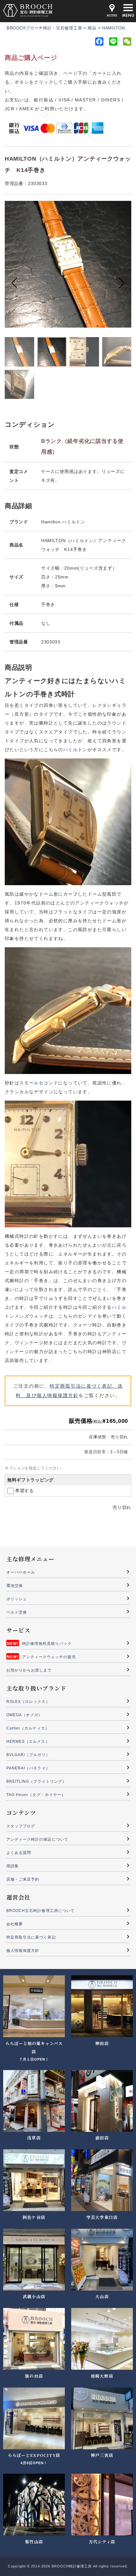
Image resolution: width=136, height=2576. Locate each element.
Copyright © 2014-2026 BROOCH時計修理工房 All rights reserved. (68, 2566)
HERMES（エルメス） (28, 1742)
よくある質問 (19, 1853)
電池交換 (15, 1586)
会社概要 (15, 1924)
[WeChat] (127, 43)
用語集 (12, 1866)
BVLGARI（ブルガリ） (28, 1755)
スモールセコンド (39, 1083)
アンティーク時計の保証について (37, 1839)
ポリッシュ (17, 1599)
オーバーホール (21, 1572)
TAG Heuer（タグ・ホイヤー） (36, 1795)
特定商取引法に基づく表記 (31, 1937)
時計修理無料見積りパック (47, 1644)
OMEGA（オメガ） (25, 1715)
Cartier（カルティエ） (28, 1728)
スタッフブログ (21, 1826)
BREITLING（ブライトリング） (36, 1781)
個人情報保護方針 (23, 1951)
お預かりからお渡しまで (29, 1670)
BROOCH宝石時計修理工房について (40, 1911)
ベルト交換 (17, 1612)
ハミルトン (75, 750)
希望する (25, 1491)
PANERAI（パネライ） (28, 1768)
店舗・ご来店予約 (23, 1879)
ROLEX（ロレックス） (28, 1702)
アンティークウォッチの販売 (49, 1657)
